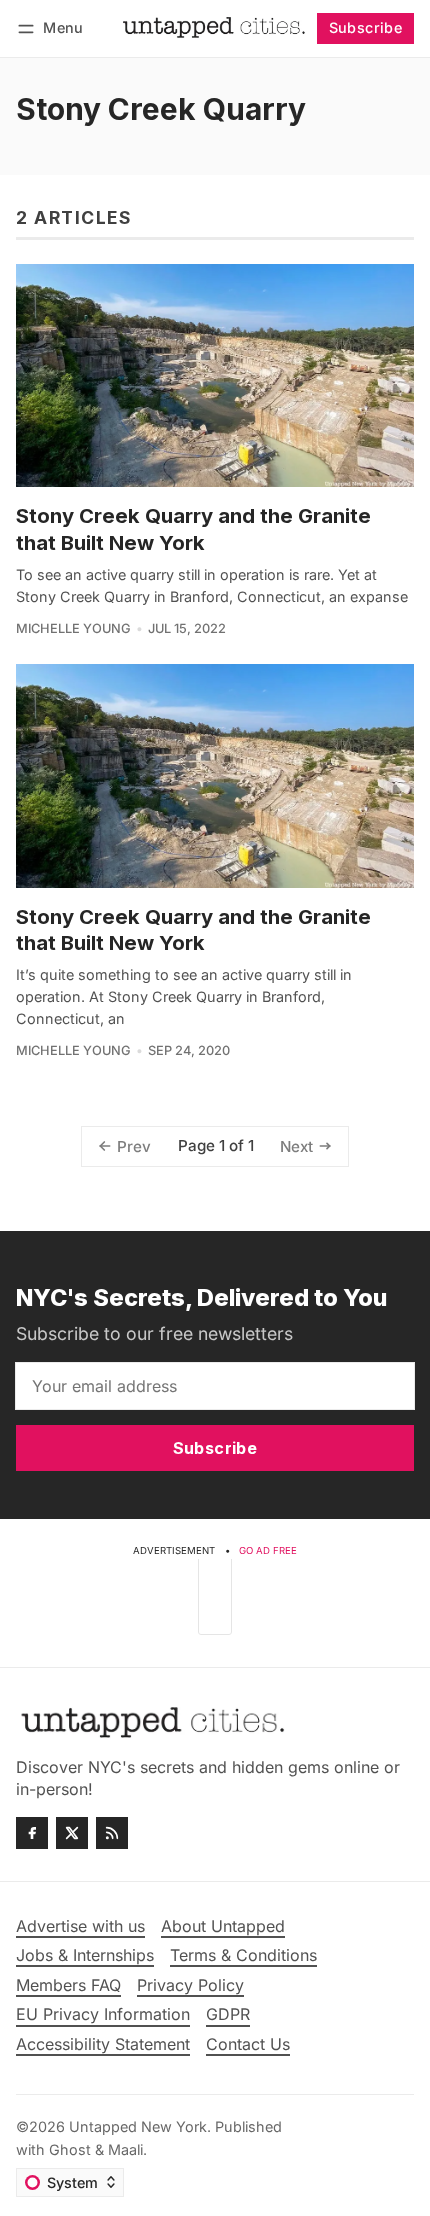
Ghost (70, 2149)
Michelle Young (73, 628)
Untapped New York (138, 2126)
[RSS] (112, 1833)
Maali (125, 2149)
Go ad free (268, 1550)
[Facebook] (32, 1833)
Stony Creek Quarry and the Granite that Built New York (193, 528)
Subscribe (366, 27)
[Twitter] (72, 1833)
